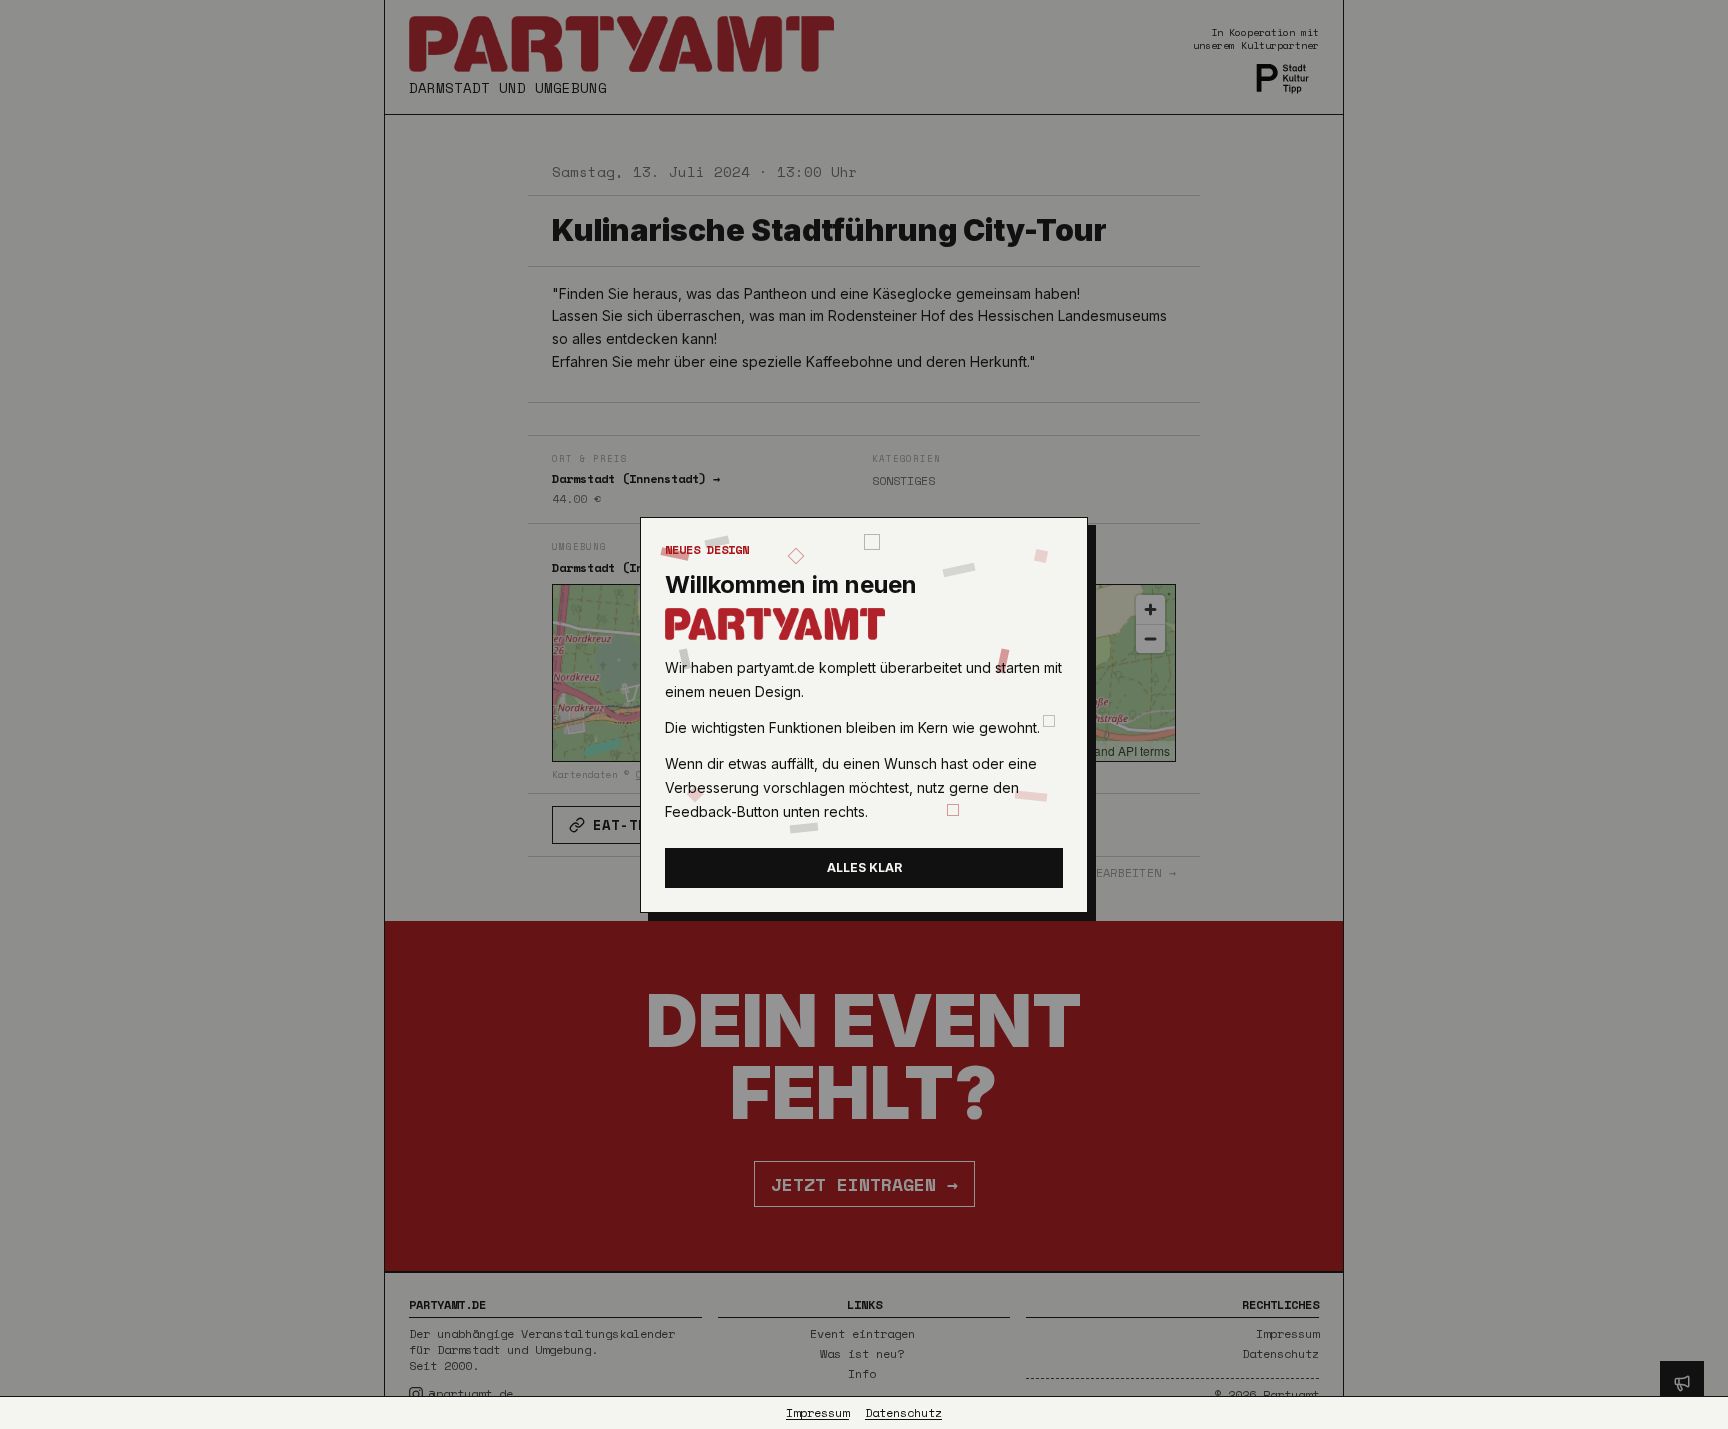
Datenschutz (903, 1413)
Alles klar (864, 867)
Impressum (817, 1413)
